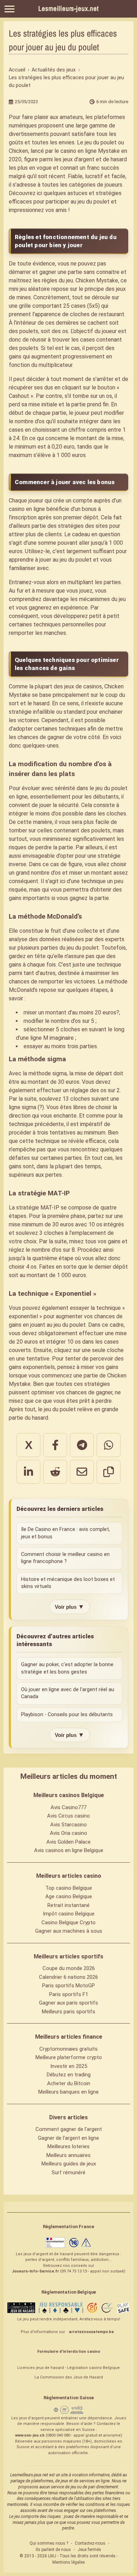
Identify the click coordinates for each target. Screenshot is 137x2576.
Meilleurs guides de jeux (69, 2164)
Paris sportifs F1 (69, 1994)
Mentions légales (69, 2562)
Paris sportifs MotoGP (68, 1986)
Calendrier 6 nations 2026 (68, 1977)
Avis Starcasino (68, 1825)
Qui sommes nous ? (49, 2543)
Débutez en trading (69, 2075)
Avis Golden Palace (68, 1842)
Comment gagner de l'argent (69, 2129)
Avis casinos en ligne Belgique (69, 1850)
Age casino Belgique (69, 1896)
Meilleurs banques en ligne (68, 2092)
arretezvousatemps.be (91, 2332)
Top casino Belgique (69, 1888)
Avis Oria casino (68, 1833)
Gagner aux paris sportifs (68, 2003)
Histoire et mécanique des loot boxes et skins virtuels (68, 1583)
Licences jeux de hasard (41, 2368)
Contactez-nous (90, 2543)
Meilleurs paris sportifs (68, 2012)
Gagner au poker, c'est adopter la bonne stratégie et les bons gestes (67, 1668)
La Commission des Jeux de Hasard (69, 2377)
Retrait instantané (68, 1905)
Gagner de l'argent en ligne (68, 2138)
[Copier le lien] (109, 1472)
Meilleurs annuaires (68, 2155)
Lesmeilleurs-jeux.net (68, 8)
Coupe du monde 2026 (69, 1968)
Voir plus (70, 1607)
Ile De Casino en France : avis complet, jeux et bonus (66, 1533)
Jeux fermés (89, 2550)
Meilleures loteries (68, 2146)
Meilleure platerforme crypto (69, 2057)
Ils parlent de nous (53, 2550)
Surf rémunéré (68, 2172)
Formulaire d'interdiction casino (69, 2352)
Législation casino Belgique (93, 2368)
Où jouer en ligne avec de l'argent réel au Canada (68, 1693)
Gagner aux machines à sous (69, 1931)
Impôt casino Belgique (69, 1914)
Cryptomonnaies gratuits (68, 2049)
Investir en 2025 (69, 2066)
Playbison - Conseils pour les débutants (67, 1715)
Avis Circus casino (68, 1816)
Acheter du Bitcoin (69, 2083)
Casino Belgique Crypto (68, 1922)
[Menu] (9, 9)
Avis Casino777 (68, 1807)
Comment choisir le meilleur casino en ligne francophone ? (65, 1558)
